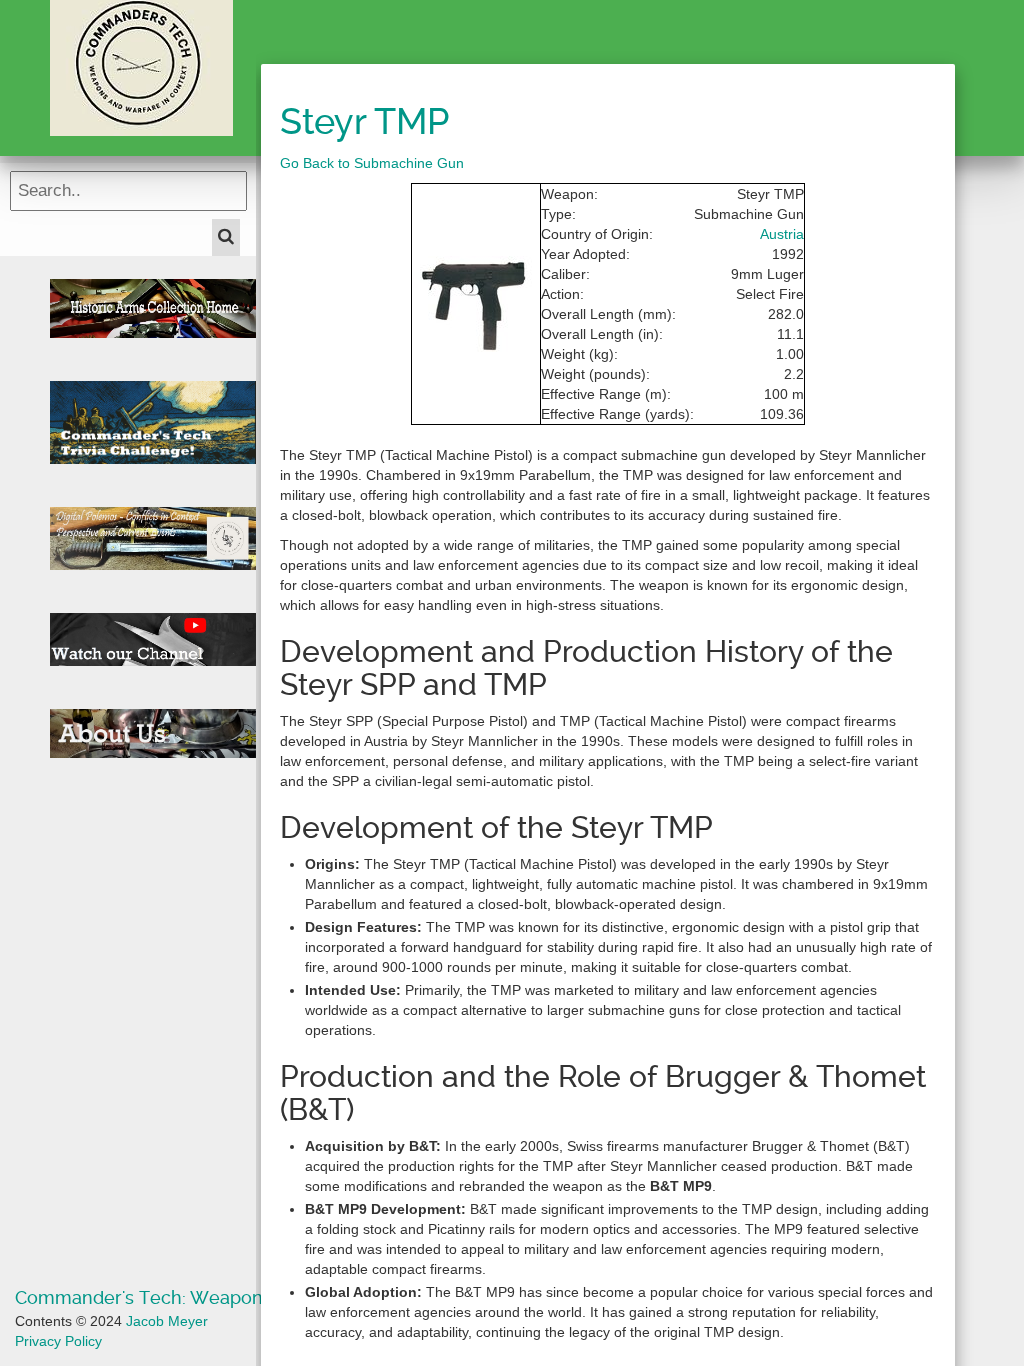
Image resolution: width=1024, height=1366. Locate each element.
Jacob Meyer (167, 1321)
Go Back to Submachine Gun (372, 163)
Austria (782, 234)
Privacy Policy (58, 1341)
